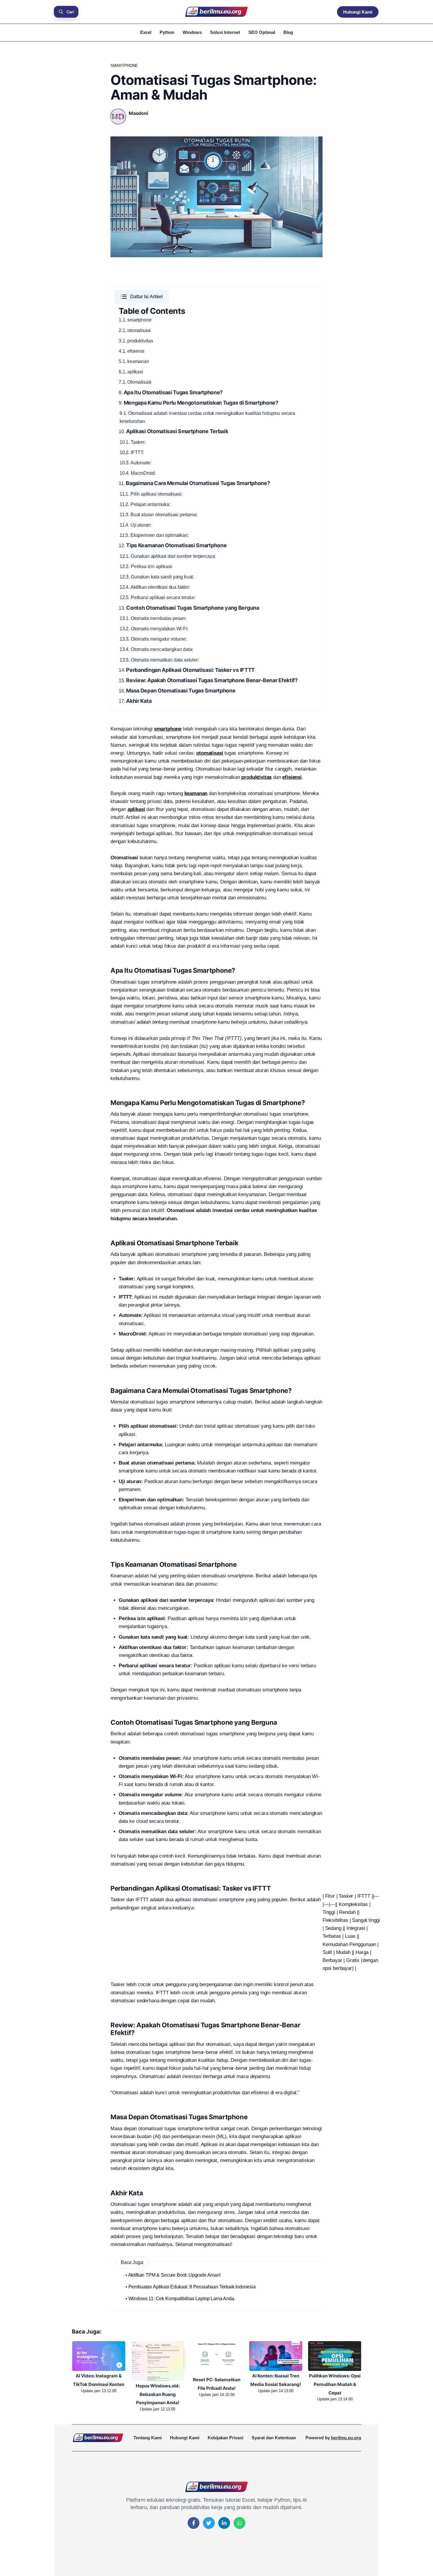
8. (171, 393)
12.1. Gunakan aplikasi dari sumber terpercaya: (168, 556)
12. (173, 546)
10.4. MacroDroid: (138, 473)
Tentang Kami (148, 2438)
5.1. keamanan (134, 361)
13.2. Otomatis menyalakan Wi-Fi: (154, 629)
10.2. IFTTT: (132, 452)
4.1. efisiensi (132, 351)
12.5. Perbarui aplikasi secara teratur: (157, 597)
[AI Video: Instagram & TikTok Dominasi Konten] (99, 2356)
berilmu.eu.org (346, 2438)
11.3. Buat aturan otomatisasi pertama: (159, 515)
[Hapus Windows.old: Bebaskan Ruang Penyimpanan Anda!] (158, 2361)
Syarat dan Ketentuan (274, 2438)
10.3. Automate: (135, 463)
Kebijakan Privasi (225, 2438)
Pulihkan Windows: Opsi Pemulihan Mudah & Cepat (335, 2384)
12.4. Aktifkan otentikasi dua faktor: (155, 587)
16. (177, 691)
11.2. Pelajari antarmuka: (145, 504)
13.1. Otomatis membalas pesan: (153, 618)
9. (199, 403)
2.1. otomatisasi (135, 330)
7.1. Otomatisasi (135, 382)
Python (167, 32)
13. (189, 608)
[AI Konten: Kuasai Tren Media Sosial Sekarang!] (276, 2356)
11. (194, 483)
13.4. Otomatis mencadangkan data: (156, 649)
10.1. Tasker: (133, 442)
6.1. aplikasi (131, 372)
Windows (192, 32)
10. (173, 432)
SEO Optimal (262, 32)
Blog (288, 32)
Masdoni (138, 113)
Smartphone (124, 66)
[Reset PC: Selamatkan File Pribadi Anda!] (216, 2358)
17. (135, 701)
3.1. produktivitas (136, 341)
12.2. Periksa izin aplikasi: (146, 567)
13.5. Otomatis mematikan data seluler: (159, 660)
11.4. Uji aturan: (135, 525)
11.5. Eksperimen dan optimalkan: (154, 535)
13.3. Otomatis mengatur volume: (153, 639)
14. (187, 670)
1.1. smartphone (135, 320)
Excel (146, 32)
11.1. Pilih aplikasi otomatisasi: (151, 494)
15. (208, 681)
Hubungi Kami (358, 12)
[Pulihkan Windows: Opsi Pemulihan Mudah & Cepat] (335, 2356)
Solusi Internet (225, 32)
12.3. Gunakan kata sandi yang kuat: (157, 577)
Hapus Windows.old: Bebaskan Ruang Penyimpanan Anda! (158, 2394)
